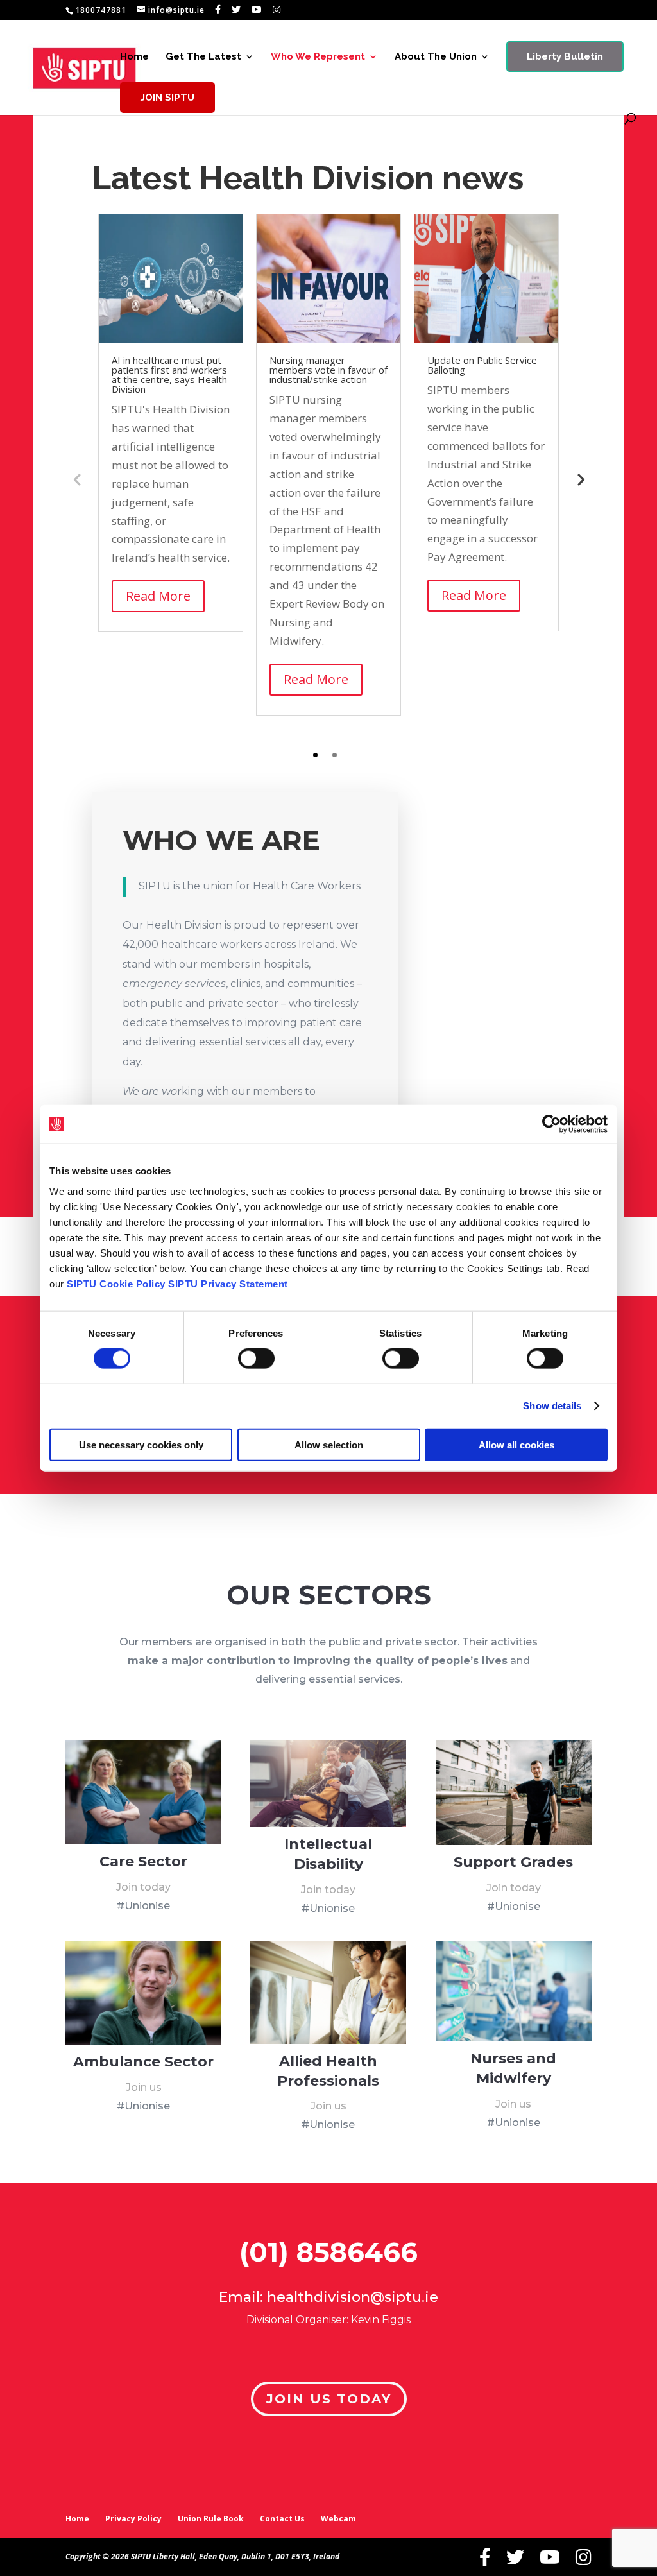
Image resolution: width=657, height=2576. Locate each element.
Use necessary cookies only (141, 1444)
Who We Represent (318, 57)
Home (134, 57)
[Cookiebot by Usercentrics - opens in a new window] (551, 1124)
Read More (158, 596)
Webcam (338, 2519)
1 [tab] (315, 755)
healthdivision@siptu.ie (353, 2297)
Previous (77, 479)
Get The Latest (203, 57)
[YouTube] (257, 10)
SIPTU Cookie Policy (116, 1283)
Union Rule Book (211, 2519)
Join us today (329, 2399)
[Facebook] (218, 10)
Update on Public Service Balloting (482, 365)
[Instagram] (277, 10)
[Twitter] (236, 10)
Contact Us (282, 2519)
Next (580, 479)
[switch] (256, 1359)
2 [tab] (335, 755)
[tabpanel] (171, 423)
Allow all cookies (516, 1444)
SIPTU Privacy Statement (228, 1283)
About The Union (436, 57)
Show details (552, 1406)
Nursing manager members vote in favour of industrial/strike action (328, 370)
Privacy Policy (133, 2519)
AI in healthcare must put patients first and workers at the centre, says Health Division (169, 374)
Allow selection (329, 1444)
